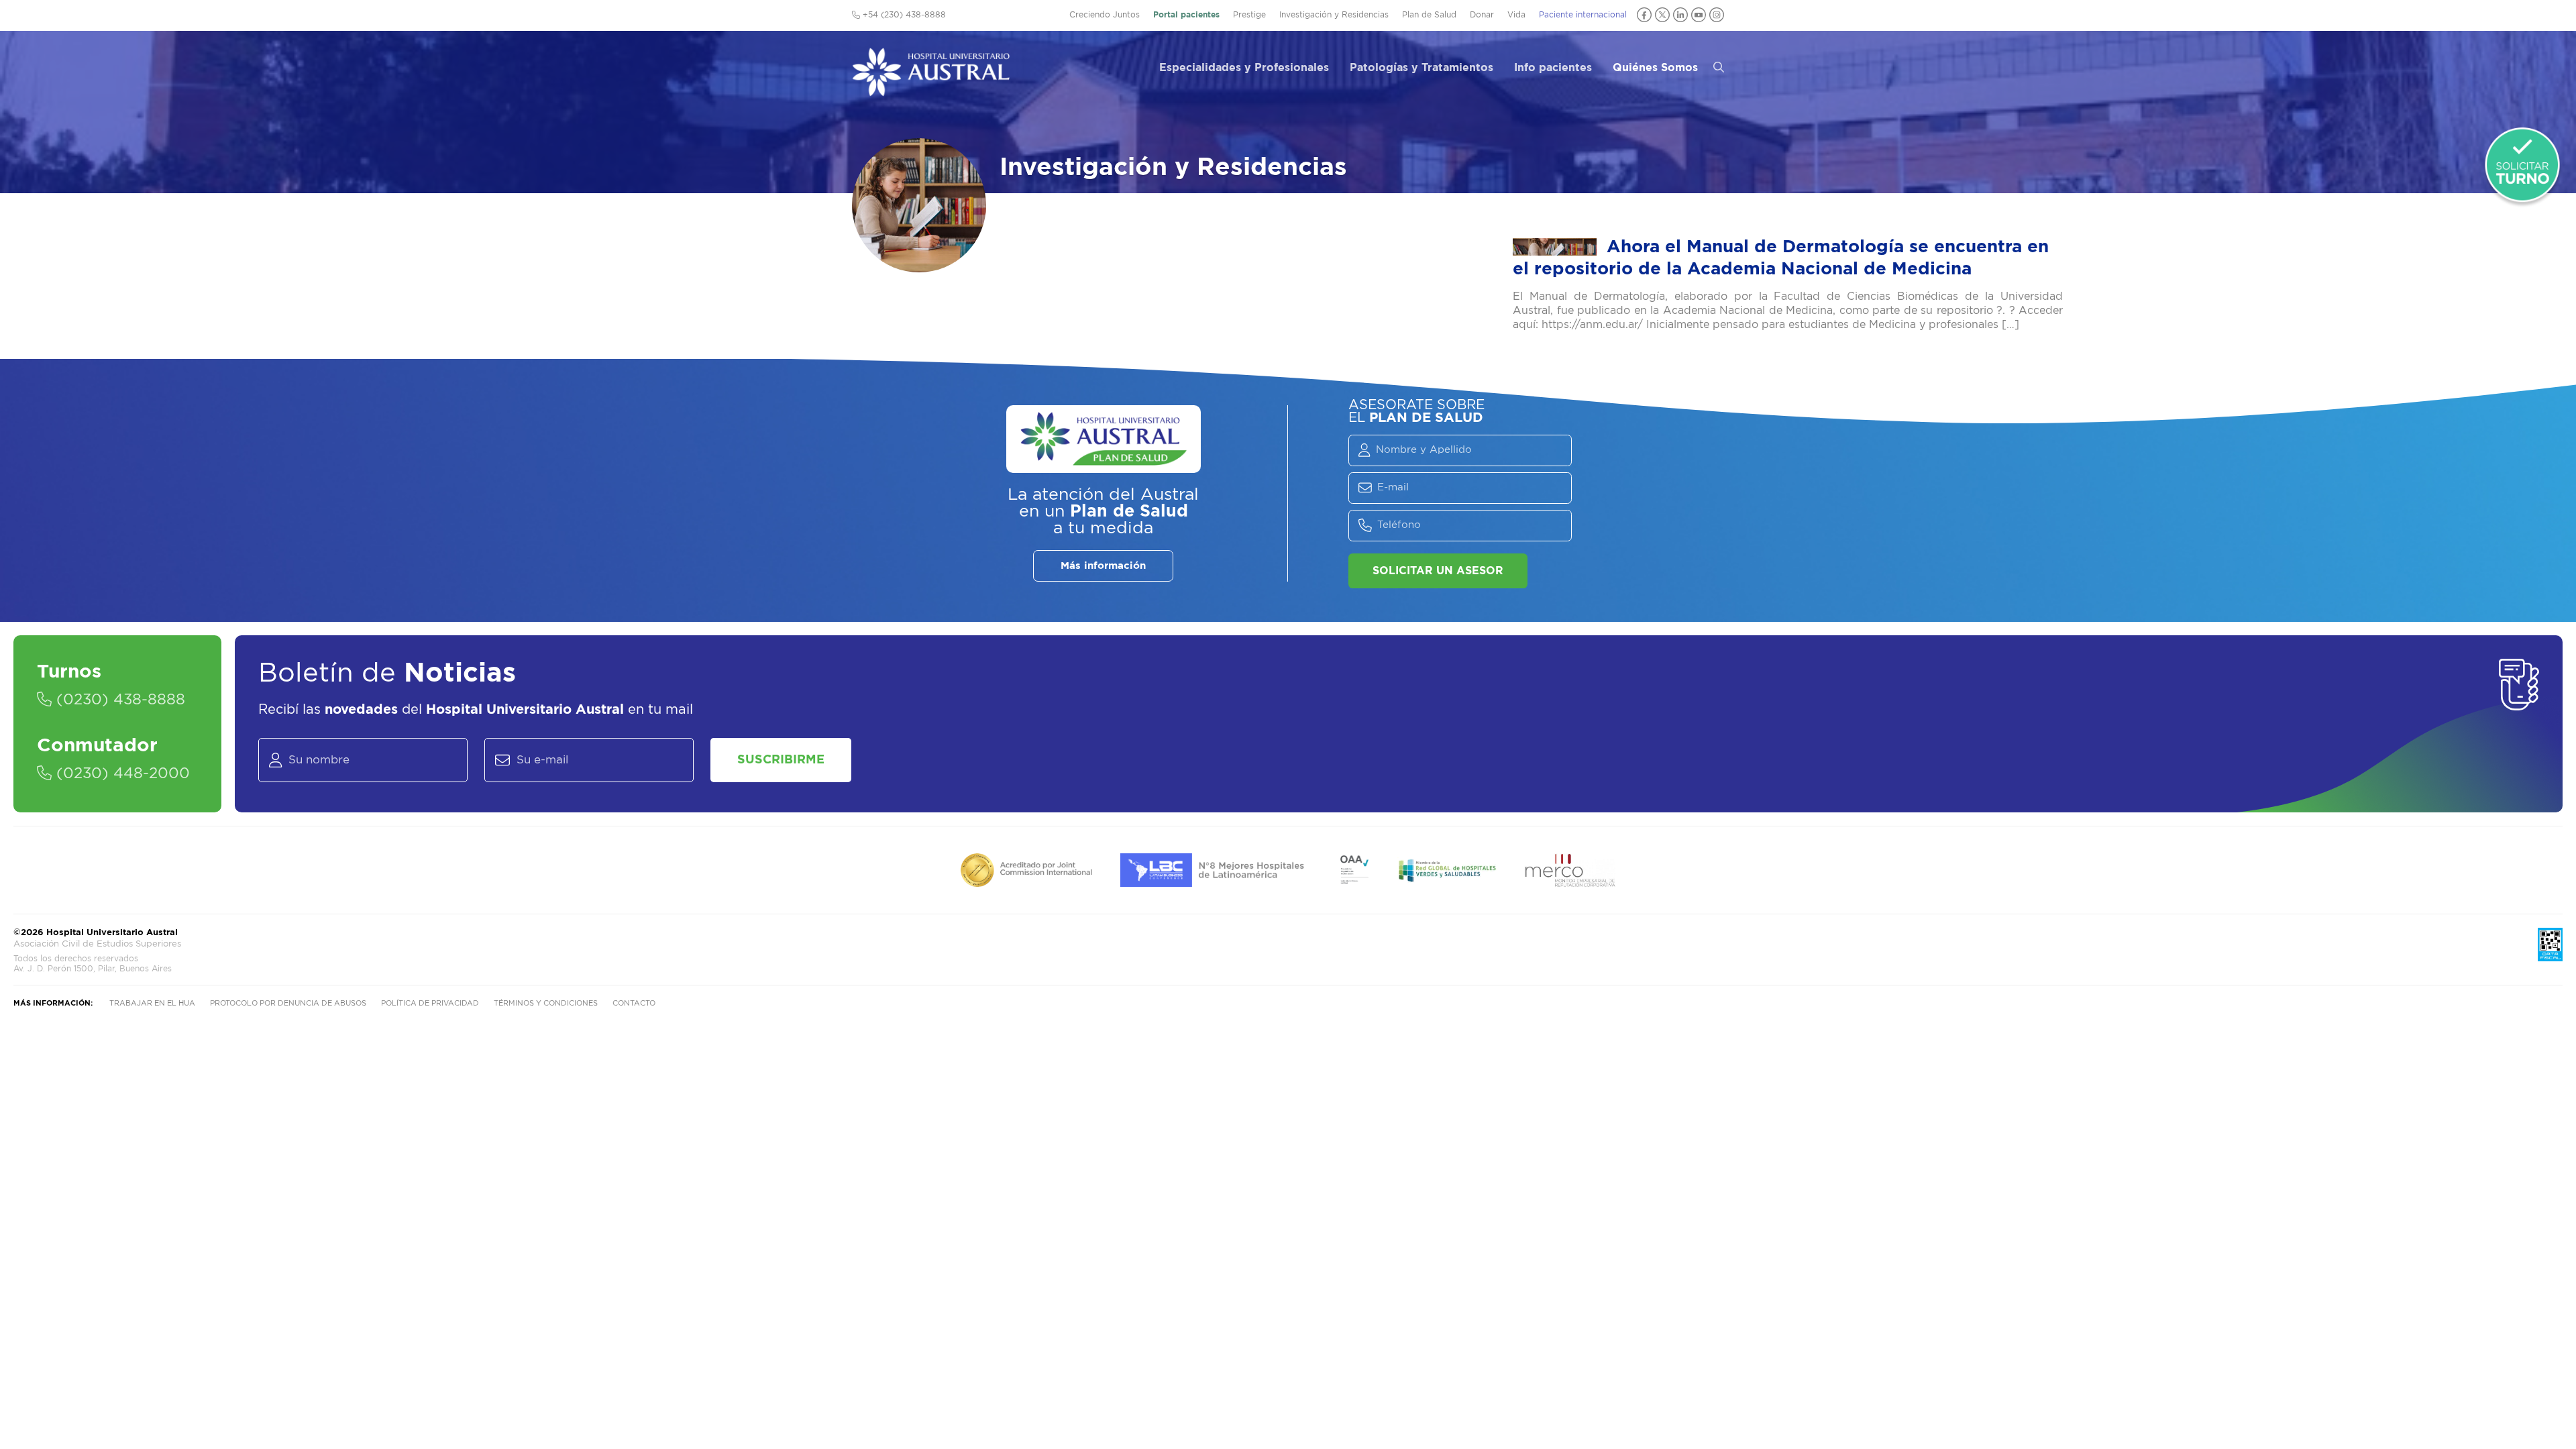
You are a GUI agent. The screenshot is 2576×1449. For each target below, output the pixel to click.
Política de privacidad (430, 1003)
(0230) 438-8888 (118, 700)
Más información (1103, 566)
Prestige (1249, 15)
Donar (1482, 15)
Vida (1516, 15)
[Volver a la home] (931, 90)
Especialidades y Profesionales (1244, 68)
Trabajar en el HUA (152, 1003)
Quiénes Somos (1655, 68)
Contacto (634, 1003)
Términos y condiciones (546, 1003)
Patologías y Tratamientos (1421, 68)
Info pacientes (1553, 68)
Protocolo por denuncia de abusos (288, 1003)
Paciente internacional (1583, 15)
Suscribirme (781, 760)
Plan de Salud (1429, 15)
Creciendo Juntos (1105, 15)
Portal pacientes (1186, 15)
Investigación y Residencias (1334, 15)
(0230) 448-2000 (121, 773)
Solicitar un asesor (1438, 571)
